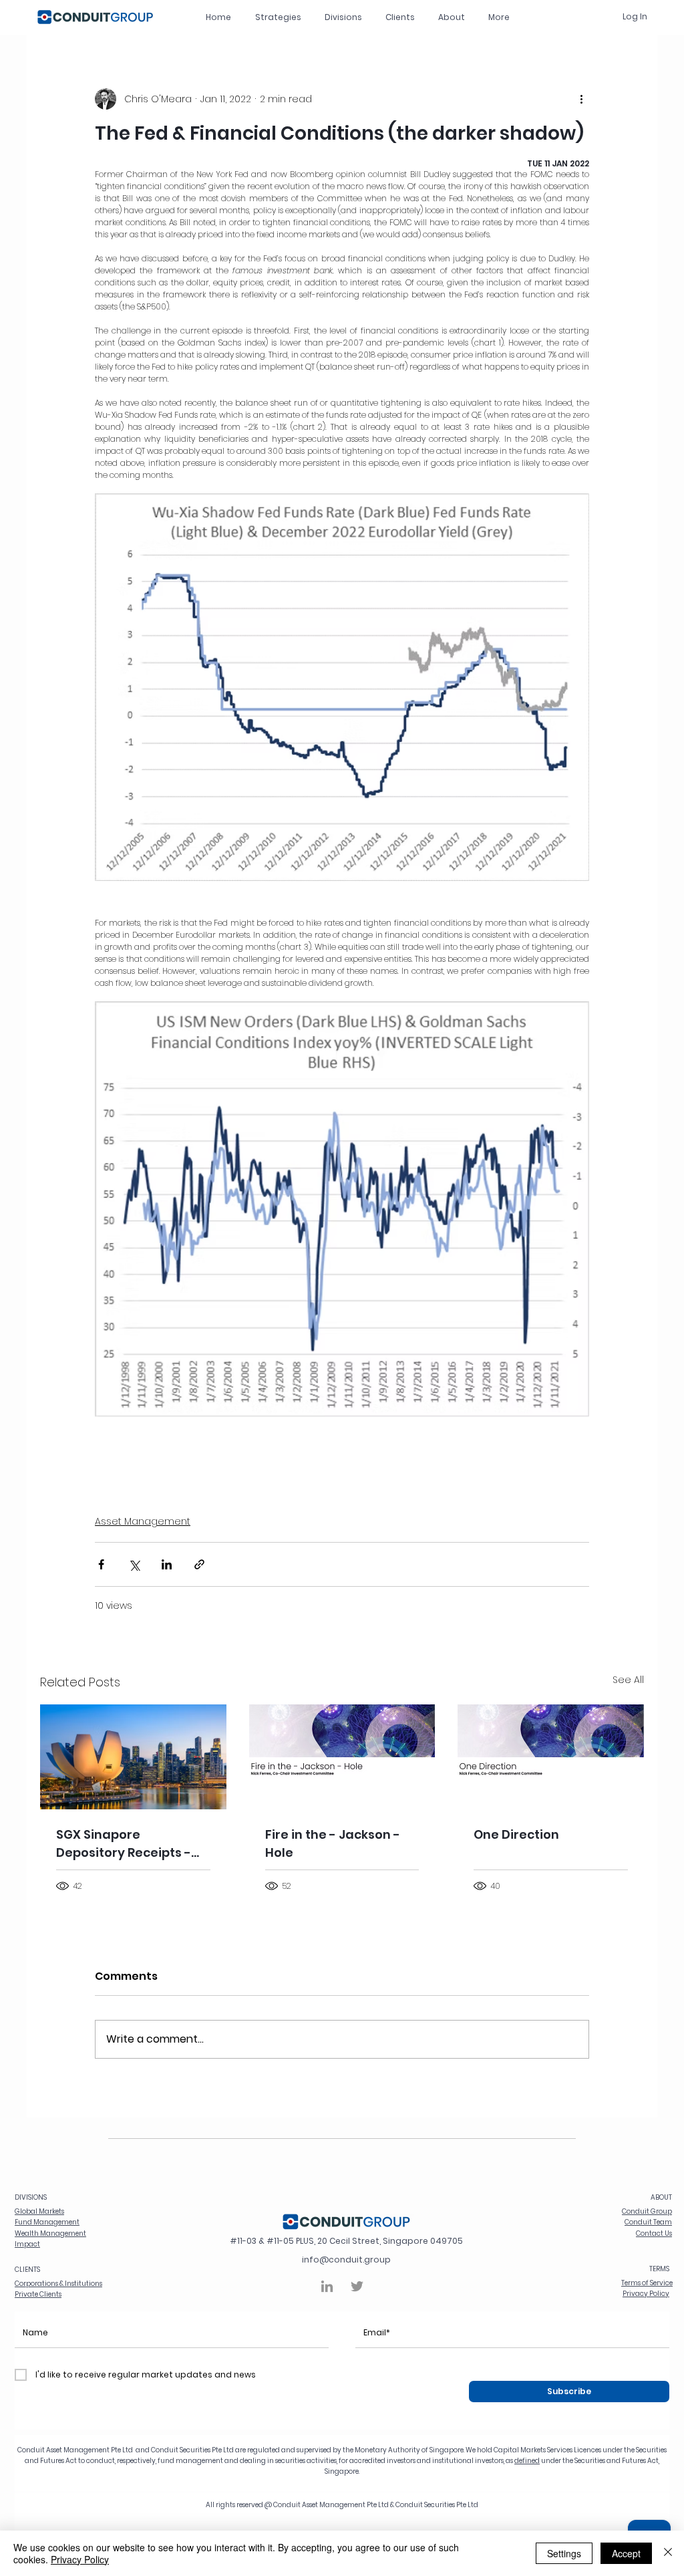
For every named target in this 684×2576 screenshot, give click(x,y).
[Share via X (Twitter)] (134, 1564)
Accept (626, 2553)
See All (628, 1680)
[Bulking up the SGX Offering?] (133, 1757)
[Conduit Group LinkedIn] (327, 2286)
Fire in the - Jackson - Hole (333, 1843)
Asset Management (143, 1521)
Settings (564, 2553)
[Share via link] (199, 1564)
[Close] (668, 2553)
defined (527, 2461)
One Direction (516, 1834)
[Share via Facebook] (101, 1564)
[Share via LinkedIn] (167, 1564)
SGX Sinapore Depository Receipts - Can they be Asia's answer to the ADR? (124, 1844)
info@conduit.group (346, 2260)
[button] (343, 17)
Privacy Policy (80, 2559)
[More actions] (581, 99)
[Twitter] (357, 2286)
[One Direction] (551, 1757)
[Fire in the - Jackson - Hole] (342, 1757)
